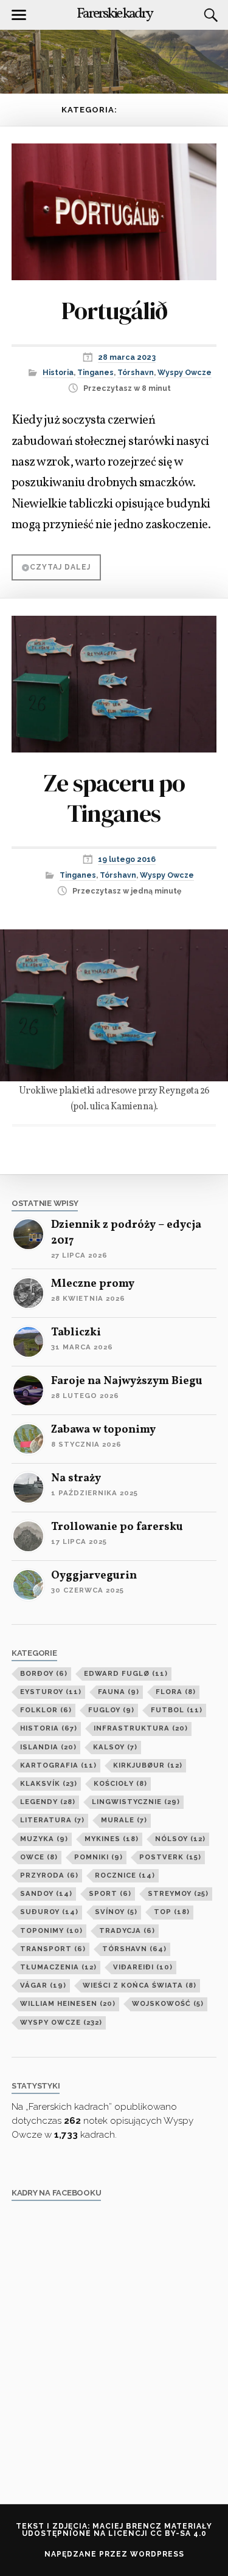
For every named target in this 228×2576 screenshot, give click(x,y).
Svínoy (116, 1912)
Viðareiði (143, 1967)
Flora (176, 1692)
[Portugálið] (114, 203)
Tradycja (127, 1930)
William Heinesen (68, 2003)
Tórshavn (136, 372)
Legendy (48, 1802)
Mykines (112, 1839)
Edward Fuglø (126, 1673)
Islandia (48, 1747)
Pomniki (98, 1857)
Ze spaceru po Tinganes (114, 798)
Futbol (177, 1710)
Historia (58, 372)
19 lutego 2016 (127, 859)
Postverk (170, 1857)
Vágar (43, 1985)
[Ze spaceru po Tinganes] (114, 676)
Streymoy (178, 1893)
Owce (39, 1857)
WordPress (157, 2554)
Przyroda (49, 1875)
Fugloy (111, 1710)
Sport (110, 1893)
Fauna (119, 1692)
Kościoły (120, 1783)
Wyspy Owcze (185, 372)
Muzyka (44, 1839)
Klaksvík (49, 1783)
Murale (124, 1820)
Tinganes (95, 372)
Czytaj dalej (60, 567)
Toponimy (51, 1930)
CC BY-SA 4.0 (178, 2533)
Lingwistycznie (136, 1802)
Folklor (46, 1710)
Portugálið (114, 311)
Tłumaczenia (58, 1967)
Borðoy (44, 1673)
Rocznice (125, 1875)
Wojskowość (168, 2003)
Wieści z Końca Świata (140, 1985)
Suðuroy (49, 1912)
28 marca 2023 (127, 357)
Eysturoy (51, 1692)
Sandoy (46, 1893)
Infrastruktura (141, 1728)
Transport (53, 1949)
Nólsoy (180, 1839)
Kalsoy (115, 1747)
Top (172, 1912)
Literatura (52, 1820)
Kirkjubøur (148, 1765)
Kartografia (58, 1765)
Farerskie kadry (114, 14)
